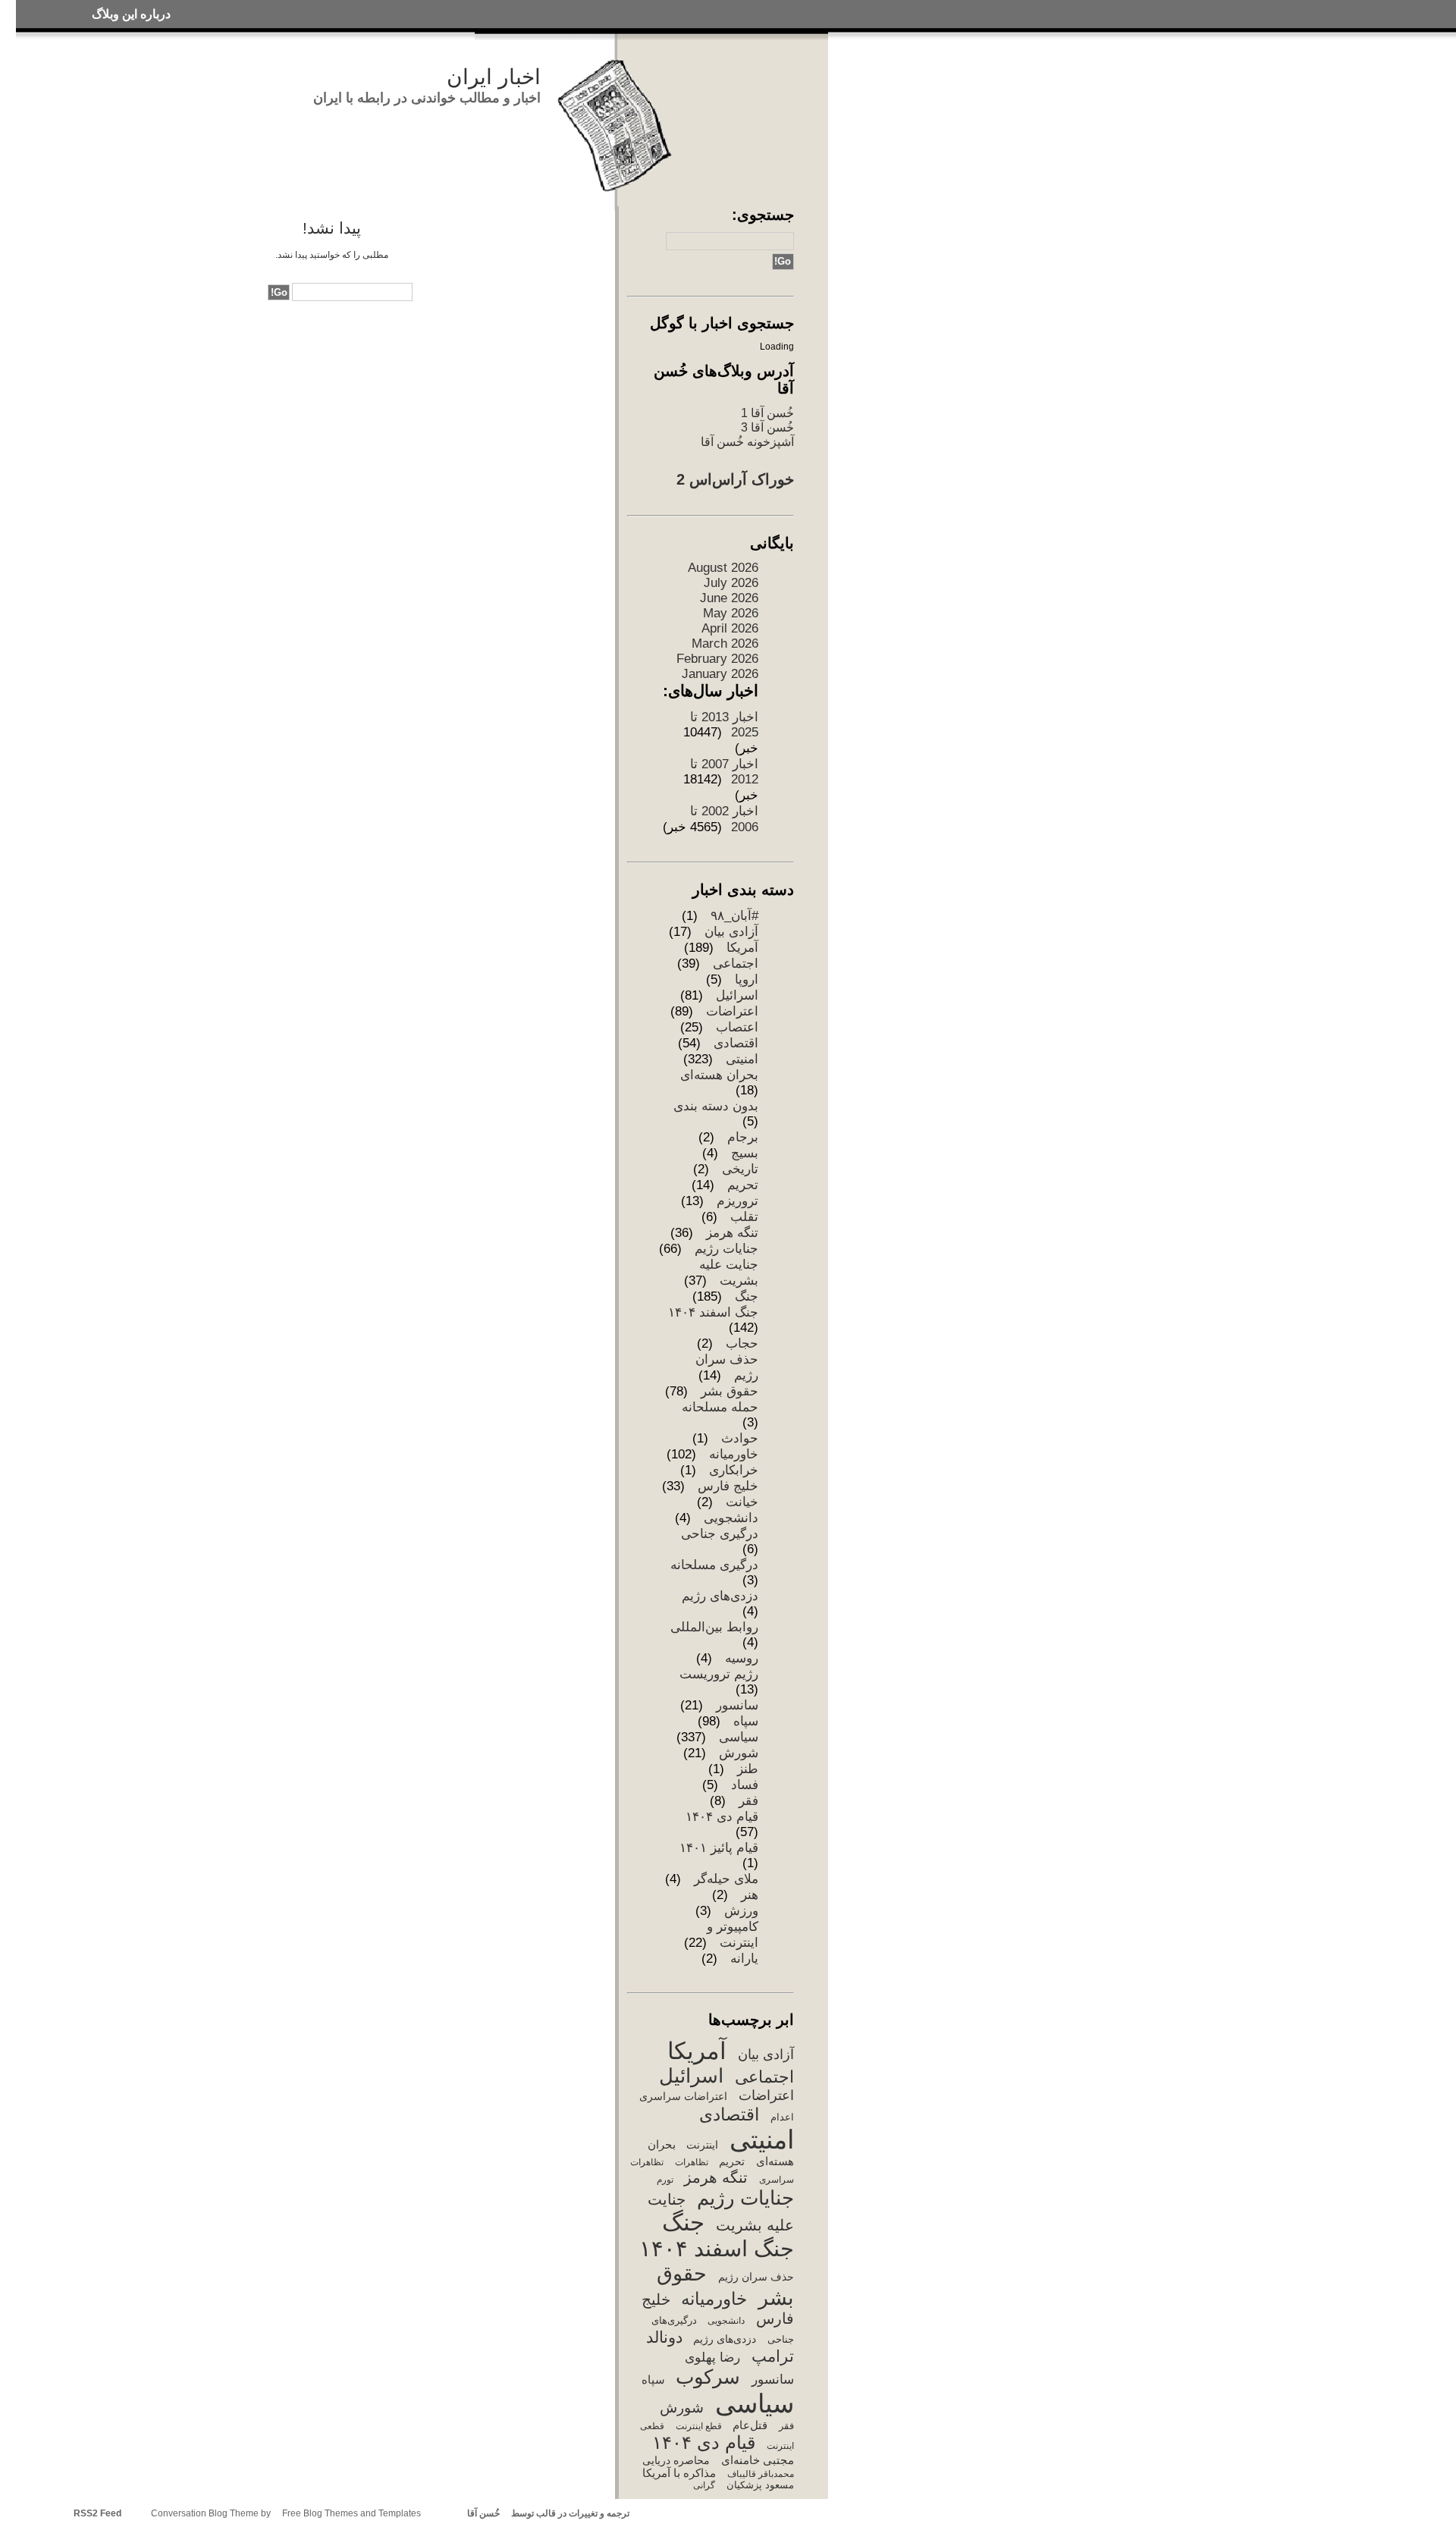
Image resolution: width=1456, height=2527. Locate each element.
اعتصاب (737, 1027)
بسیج (745, 1153)
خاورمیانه (734, 1454)
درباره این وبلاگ (131, 14)
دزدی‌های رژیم (720, 1596)
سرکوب (708, 2377)
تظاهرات (691, 2162)
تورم (665, 2180)
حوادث (740, 1438)
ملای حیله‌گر (726, 1879)
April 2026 (730, 628)
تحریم (743, 1185)
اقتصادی (736, 1043)
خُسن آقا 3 (767, 427)
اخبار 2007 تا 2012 (724, 772)
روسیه (742, 1658)
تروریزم (737, 1201)
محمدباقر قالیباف (760, 2474)
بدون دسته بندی (716, 1106)
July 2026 (731, 583)
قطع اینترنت (698, 2426)
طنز (748, 1769)
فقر (748, 1801)
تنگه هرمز (732, 1233)
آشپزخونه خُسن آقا (747, 441)
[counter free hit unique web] (634, 2513)
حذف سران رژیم (756, 2277)
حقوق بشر (730, 1391)
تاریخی (740, 1169)
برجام (743, 1137)
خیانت (742, 1502)
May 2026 (731, 613)
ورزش (741, 1911)
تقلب (744, 1217)
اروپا (747, 979)
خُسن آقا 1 (767, 413)
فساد (745, 1785)
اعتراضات (732, 1011)
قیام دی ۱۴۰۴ (722, 1817)
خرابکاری (734, 1470)
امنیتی (742, 1059)
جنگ (747, 1296)
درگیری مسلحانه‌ (714, 1565)
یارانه (744, 1959)
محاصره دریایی (676, 2460)
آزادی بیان (731, 932)
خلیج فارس (728, 1486)
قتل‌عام (750, 2425)
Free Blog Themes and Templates (351, 2513)
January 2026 (720, 674)
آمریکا (742, 948)
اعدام (782, 2117)
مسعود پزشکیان (760, 2485)
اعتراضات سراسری (683, 2096)
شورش (739, 1753)
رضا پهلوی (712, 2357)
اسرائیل (737, 995)
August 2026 (723, 568)
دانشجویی (731, 1518)
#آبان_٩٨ (734, 916)
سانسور (737, 1705)
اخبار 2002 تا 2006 (724, 819)
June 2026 (729, 598)
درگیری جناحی (720, 1534)
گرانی (704, 2485)
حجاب (742, 1344)
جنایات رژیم (726, 1249)
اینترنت (702, 2145)
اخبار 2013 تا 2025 (724, 725)
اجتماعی (736, 964)
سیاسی (739, 1737)
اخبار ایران (494, 77)
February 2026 (717, 659)
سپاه (746, 1721)
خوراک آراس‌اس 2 (735, 479)
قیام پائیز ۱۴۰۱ (719, 1848)
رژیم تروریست (719, 1674)
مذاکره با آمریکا (679, 2473)
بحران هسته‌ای (719, 1075)
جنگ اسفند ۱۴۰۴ (713, 1312)
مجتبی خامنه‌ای (757, 2460)
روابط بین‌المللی (714, 1627)
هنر (750, 1895)
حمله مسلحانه (720, 1407)
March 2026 (725, 644)
